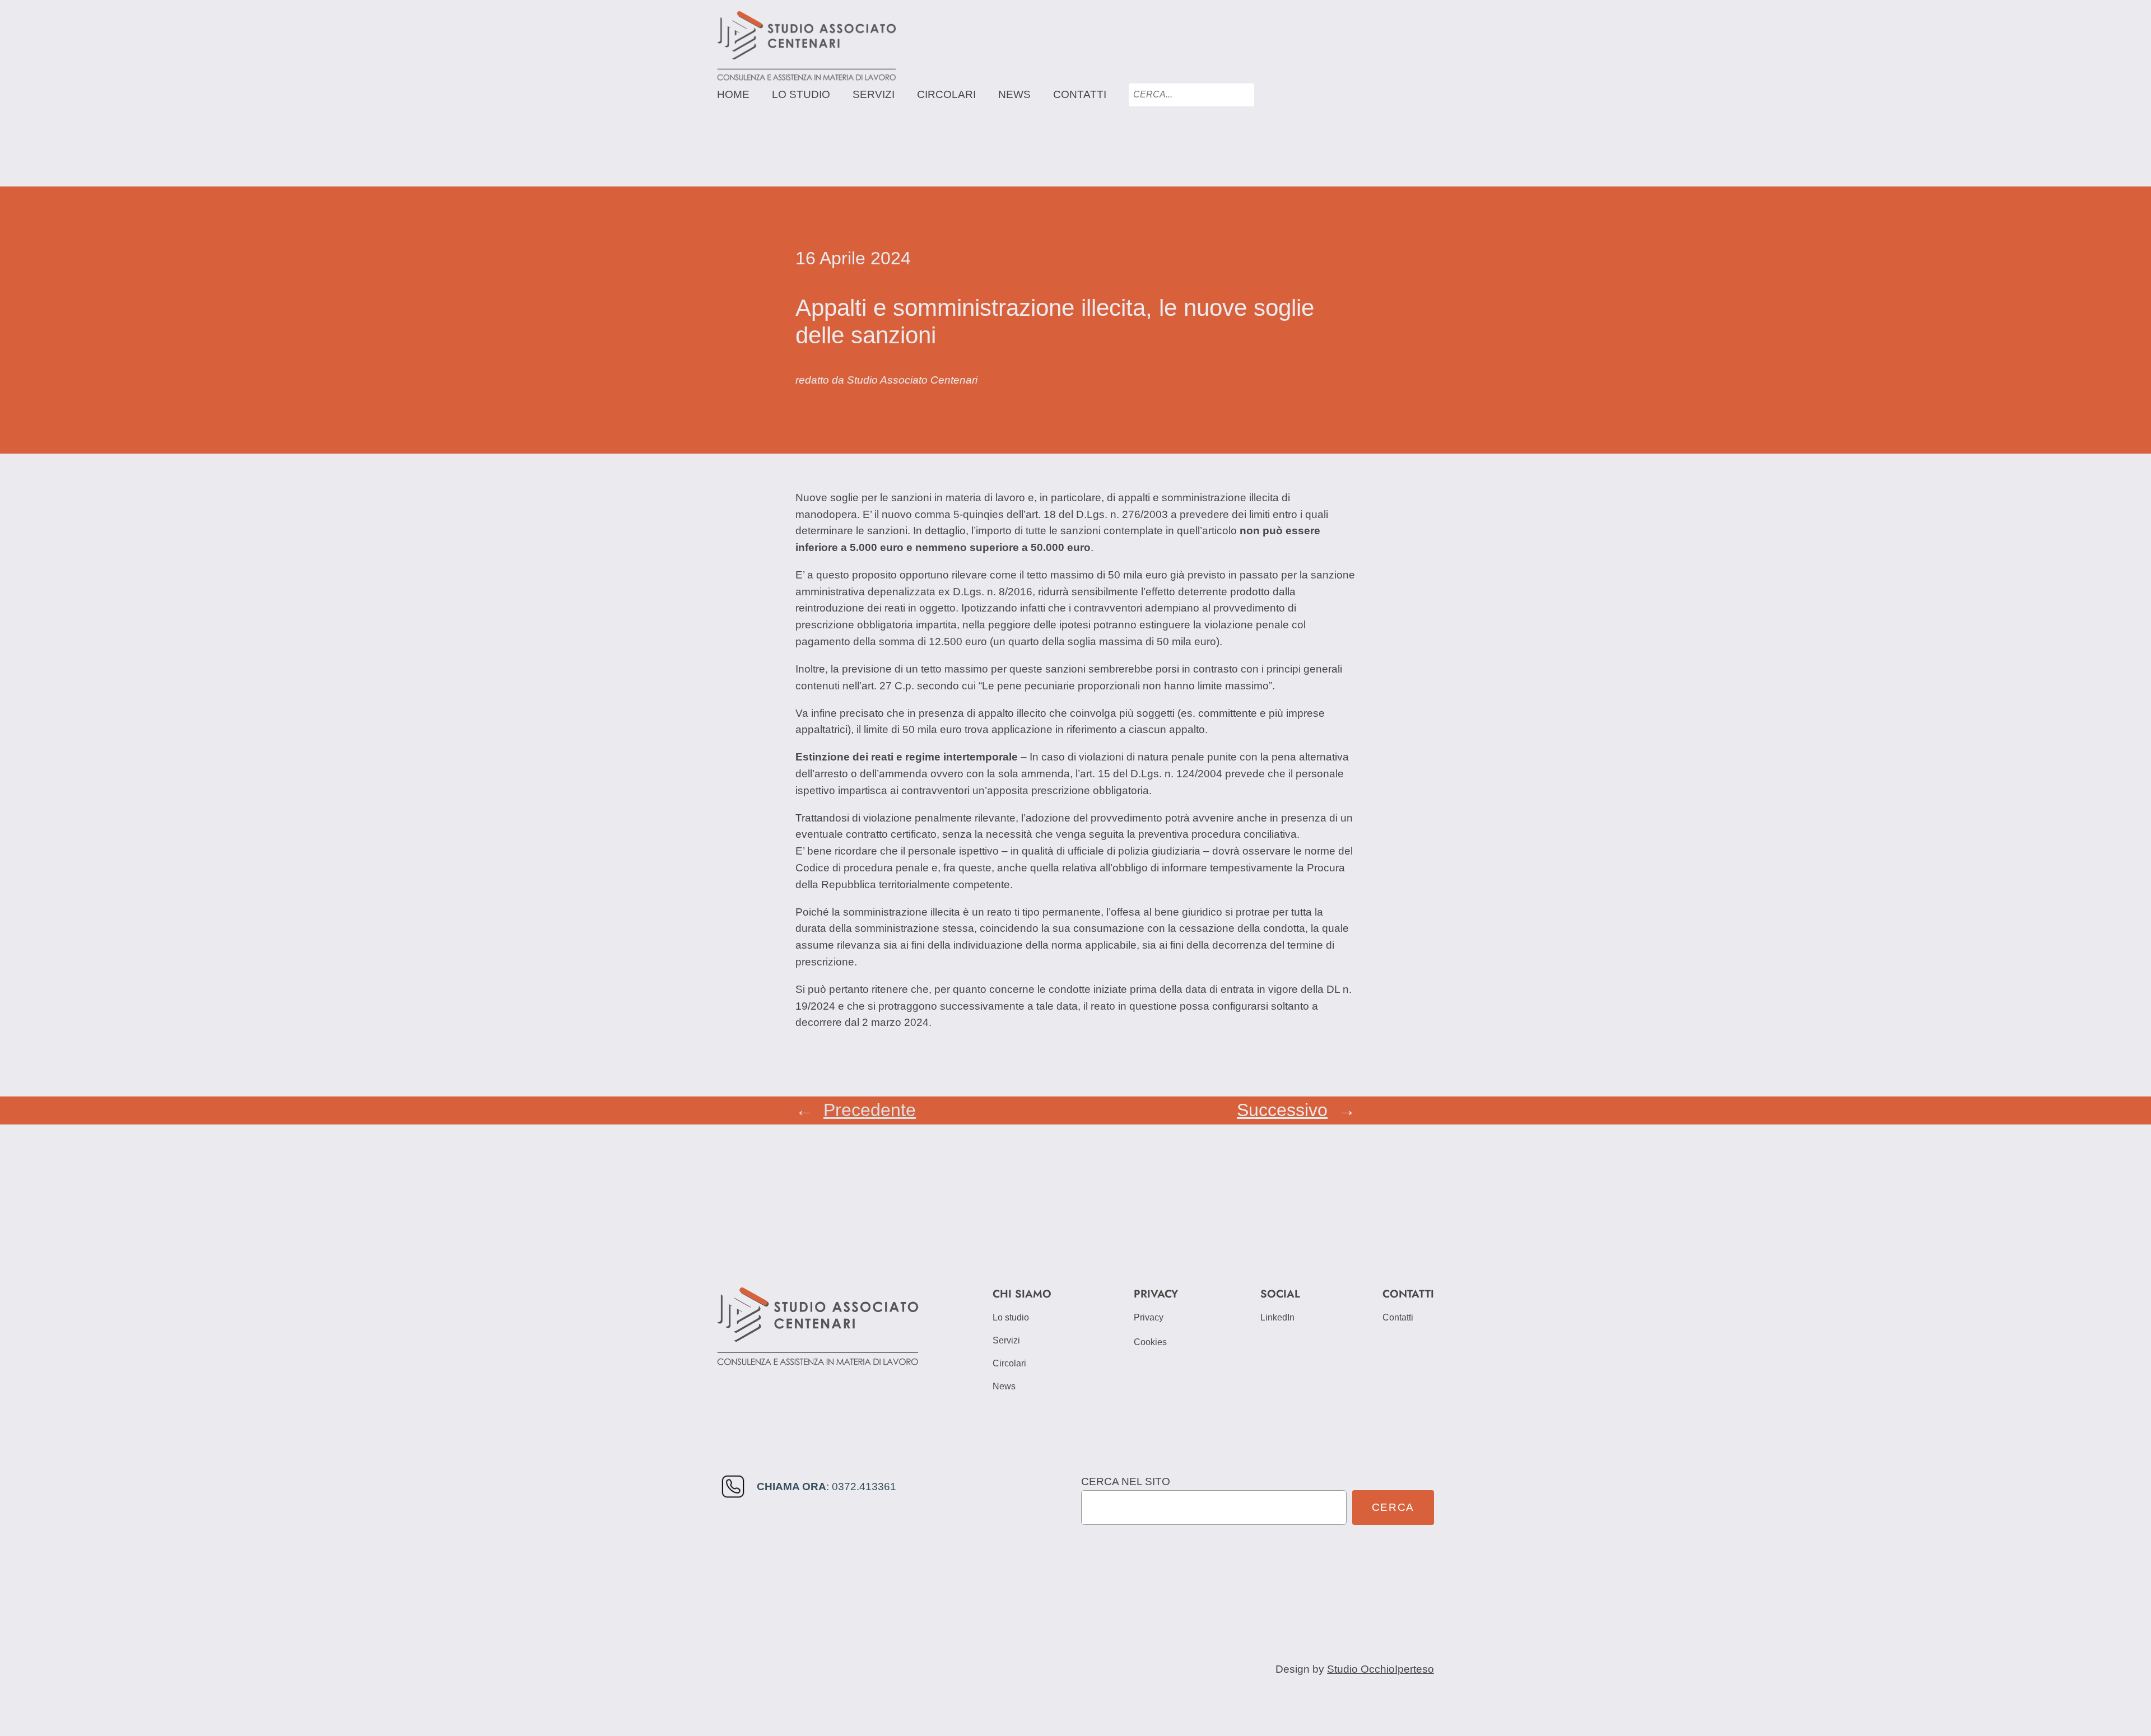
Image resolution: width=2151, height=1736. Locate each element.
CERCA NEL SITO (1126, 1481)
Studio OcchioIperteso (1381, 1669)
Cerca (1393, 1507)
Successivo (1282, 1110)
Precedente (870, 1110)
